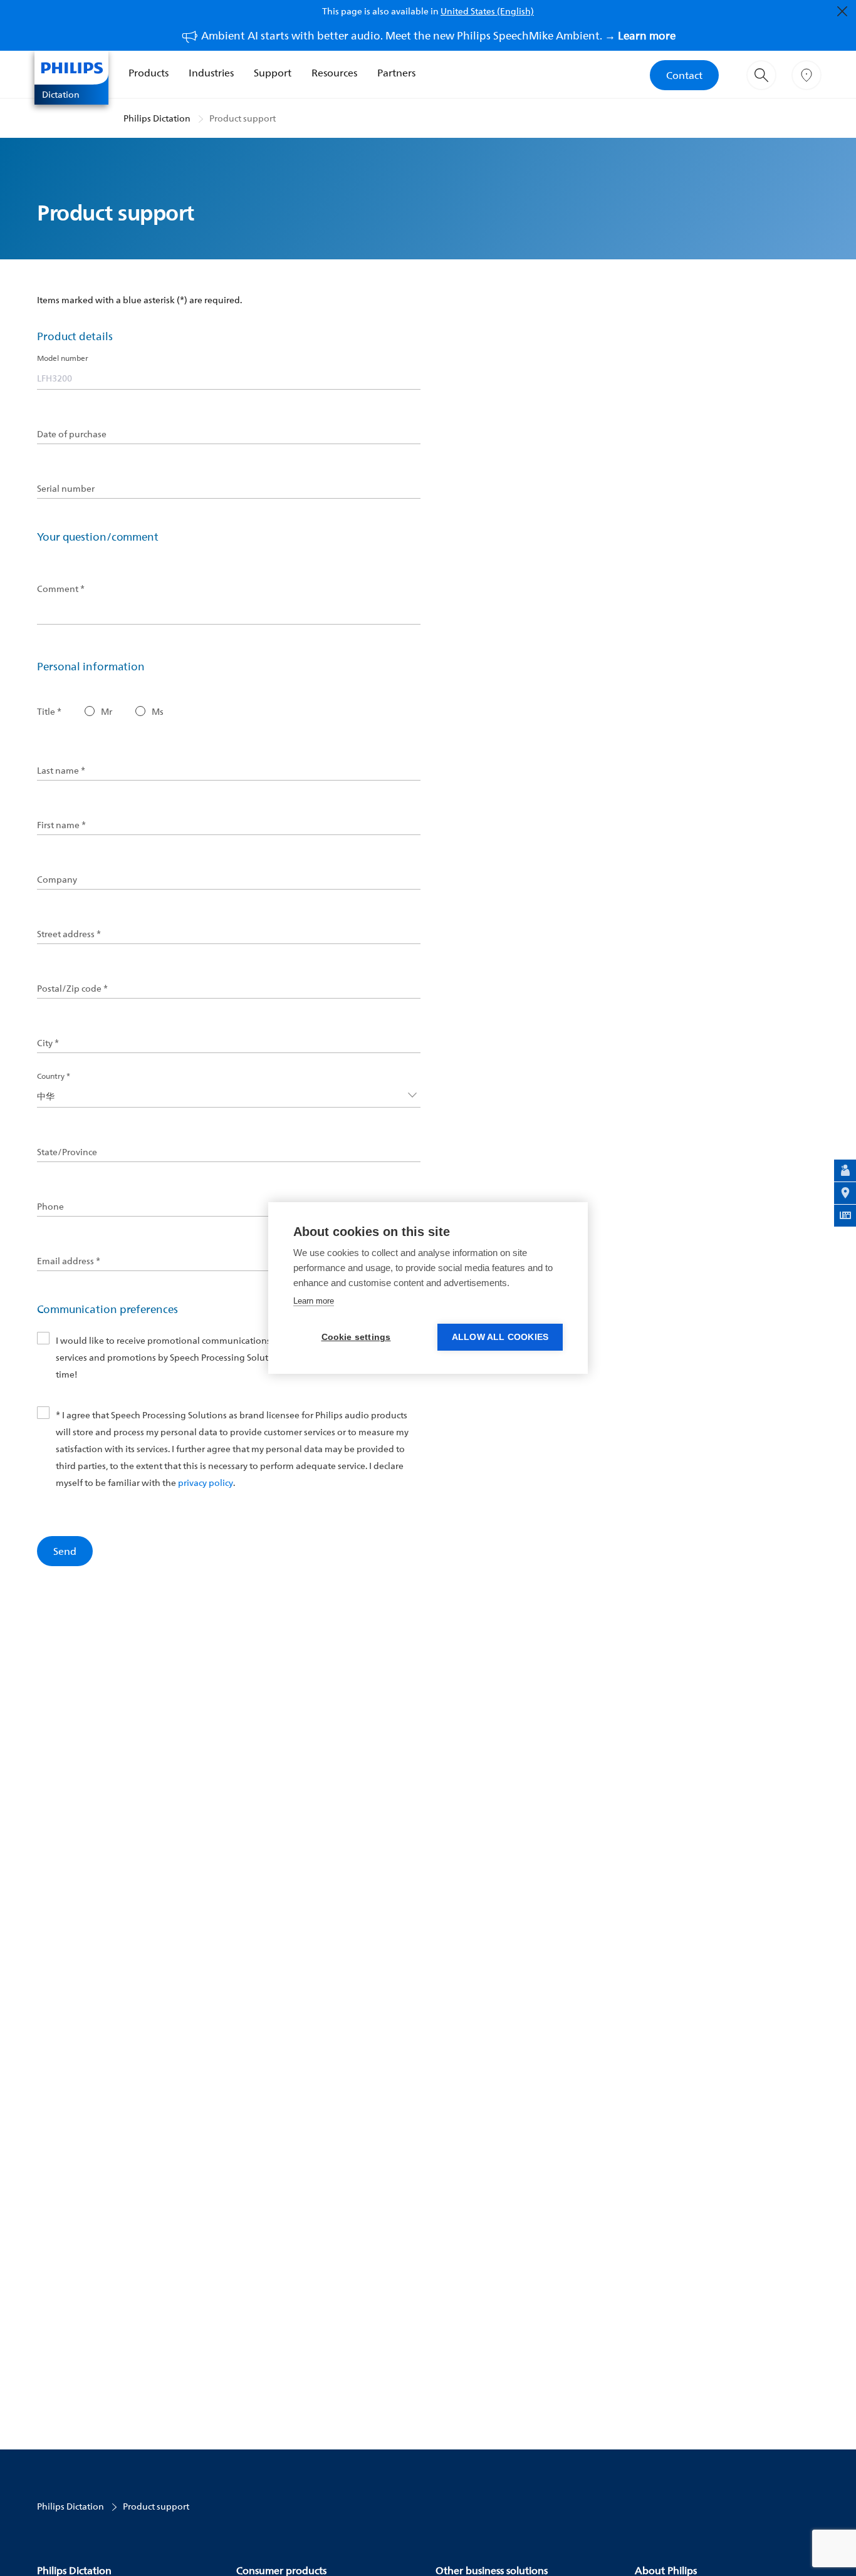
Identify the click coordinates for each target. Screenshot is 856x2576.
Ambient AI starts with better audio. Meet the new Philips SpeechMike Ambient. (438, 35)
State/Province (67, 1152)
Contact (684, 75)
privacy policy (206, 1483)
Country (54, 1076)
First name (61, 825)
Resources (334, 73)
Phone (50, 1207)
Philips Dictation (157, 118)
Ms (158, 712)
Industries (211, 73)
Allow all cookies (500, 1337)
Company (57, 880)
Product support (243, 118)
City (48, 1043)
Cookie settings (356, 1337)
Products (149, 73)
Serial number (66, 489)
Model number (63, 358)
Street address (69, 934)
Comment (61, 589)
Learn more (314, 1301)
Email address (69, 1261)
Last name (61, 771)
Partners (396, 73)
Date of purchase (72, 434)
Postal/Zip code (72, 989)
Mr (107, 712)
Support (273, 73)
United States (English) (487, 11)
